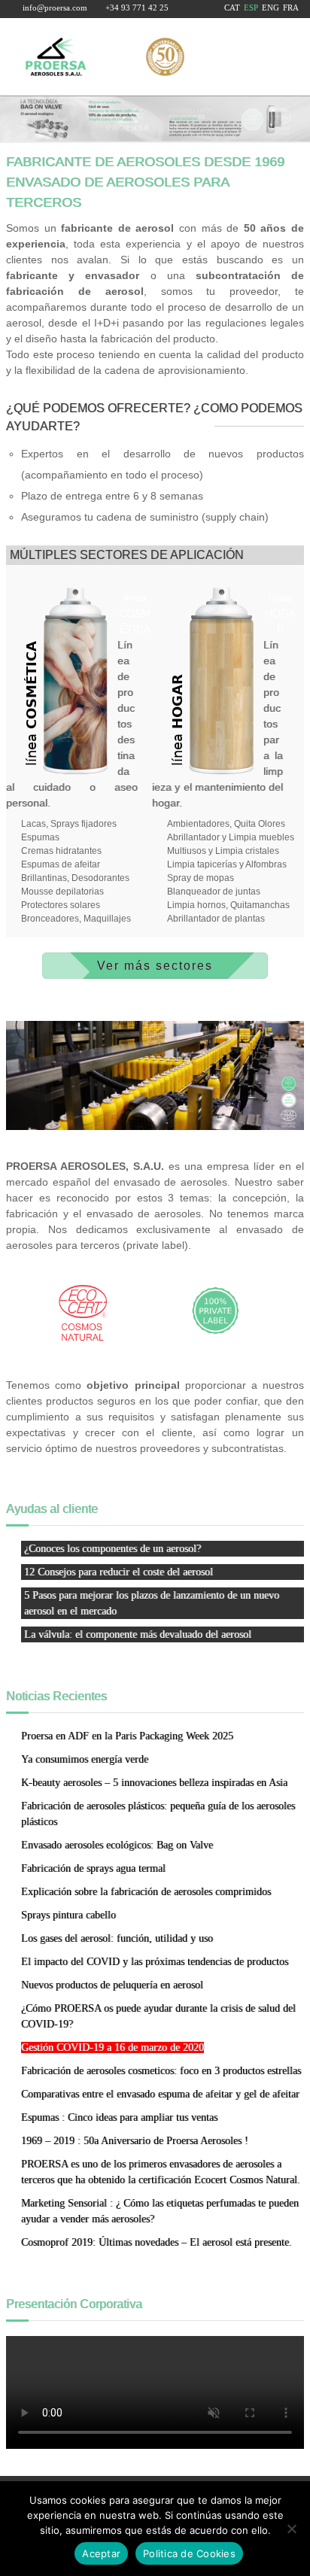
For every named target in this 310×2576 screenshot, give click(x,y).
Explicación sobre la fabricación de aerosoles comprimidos (146, 1892)
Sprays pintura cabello (68, 1915)
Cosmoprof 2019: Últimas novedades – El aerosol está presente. (157, 2242)
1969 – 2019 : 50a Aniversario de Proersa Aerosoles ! (135, 2141)
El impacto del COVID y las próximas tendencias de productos (155, 1962)
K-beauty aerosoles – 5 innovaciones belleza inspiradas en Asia (154, 1783)
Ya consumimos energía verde (85, 1759)
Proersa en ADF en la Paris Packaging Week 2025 (127, 1736)
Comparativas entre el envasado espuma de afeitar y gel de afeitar (160, 2094)
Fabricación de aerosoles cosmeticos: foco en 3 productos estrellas (161, 2071)
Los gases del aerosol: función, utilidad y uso (117, 1938)
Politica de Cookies (189, 2553)
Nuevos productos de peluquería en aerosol (112, 1985)
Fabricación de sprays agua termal (93, 1868)
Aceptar (101, 2553)
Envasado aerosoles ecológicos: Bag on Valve (117, 1845)
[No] (291, 2529)
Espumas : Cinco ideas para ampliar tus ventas (119, 2117)
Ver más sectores (155, 966)
